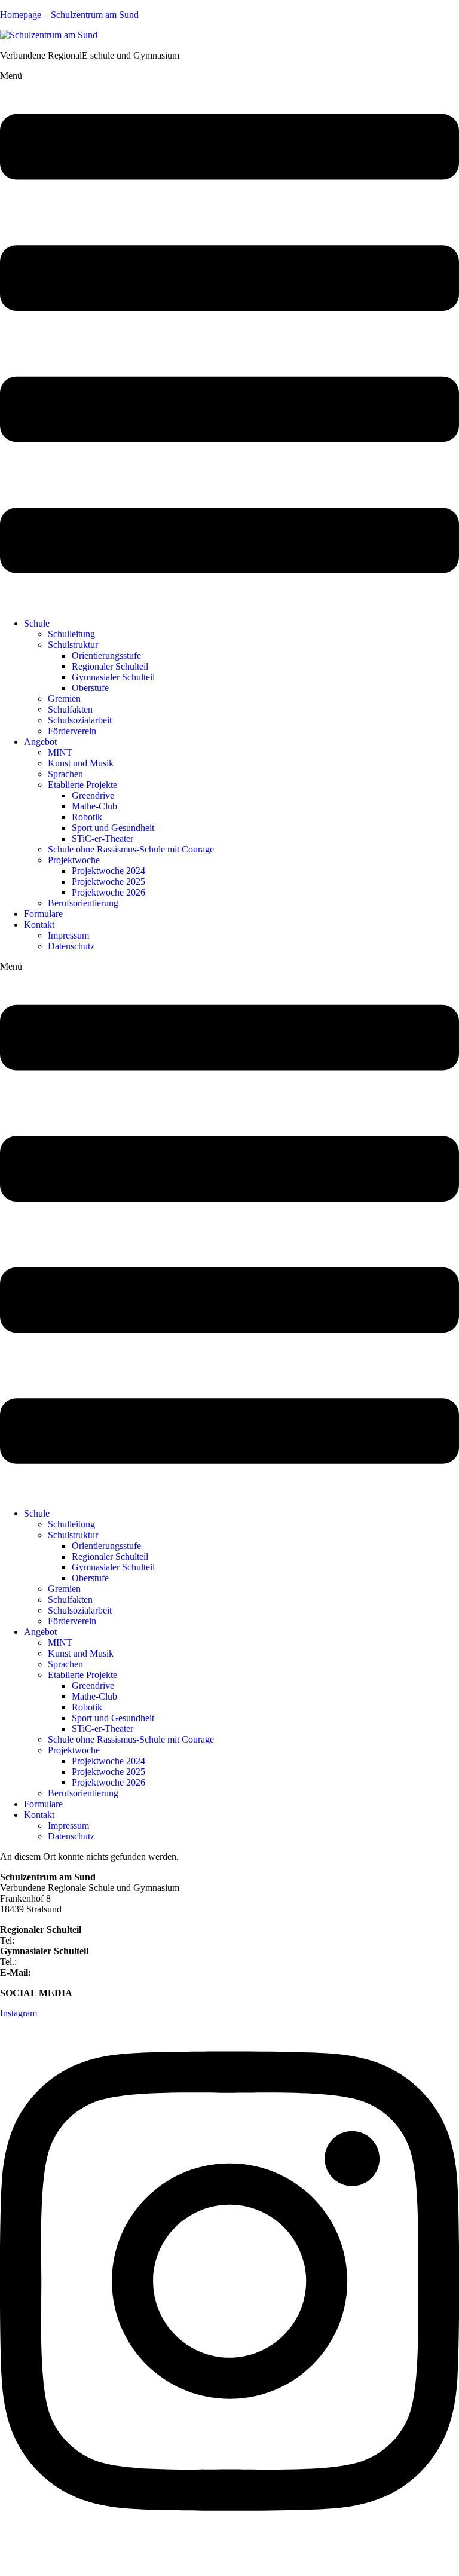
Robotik (87, 817)
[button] (229, 340)
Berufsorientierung (83, 903)
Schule (37, 623)
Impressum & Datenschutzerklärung (68, 2561)
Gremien (64, 699)
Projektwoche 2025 (108, 881)
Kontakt (39, 925)
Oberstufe (90, 688)
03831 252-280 (46, 1940)
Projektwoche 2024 (108, 871)
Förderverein (72, 731)
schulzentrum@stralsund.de (85, 1973)
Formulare (43, 914)
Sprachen (65, 774)
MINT (60, 752)
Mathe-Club (94, 806)
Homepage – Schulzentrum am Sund (69, 15)
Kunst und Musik (81, 763)
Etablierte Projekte (82, 785)
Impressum (68, 935)
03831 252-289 (48, 1962)
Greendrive (93, 795)
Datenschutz (71, 946)
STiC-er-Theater (102, 838)
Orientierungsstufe (106, 656)
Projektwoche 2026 (108, 892)
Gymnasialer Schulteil (113, 677)
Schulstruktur (73, 645)
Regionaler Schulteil (110, 666)
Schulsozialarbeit (80, 720)
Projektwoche (74, 860)
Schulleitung (71, 634)
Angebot (40, 742)
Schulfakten (70, 709)
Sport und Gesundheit (113, 828)
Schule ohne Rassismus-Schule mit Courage (131, 849)
